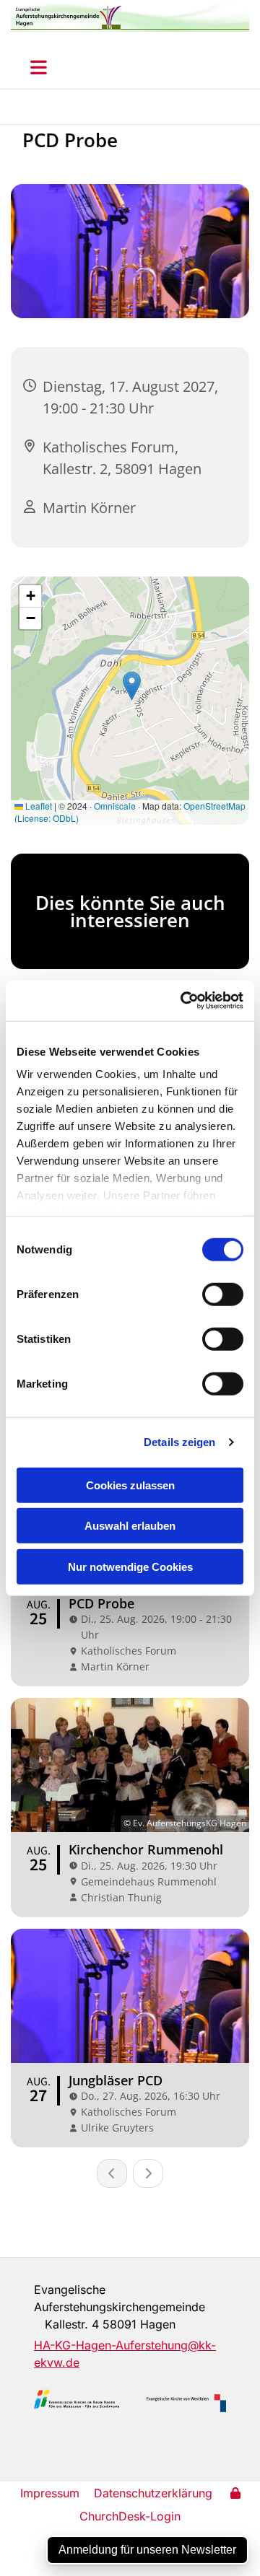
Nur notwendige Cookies (130, 1566)
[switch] (223, 1294)
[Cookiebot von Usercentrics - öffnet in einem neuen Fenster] (183, 1001)
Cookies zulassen (130, 1485)
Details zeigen (179, 1442)
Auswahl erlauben (130, 1526)
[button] (39, 67)
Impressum (50, 2493)
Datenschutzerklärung (153, 2493)
